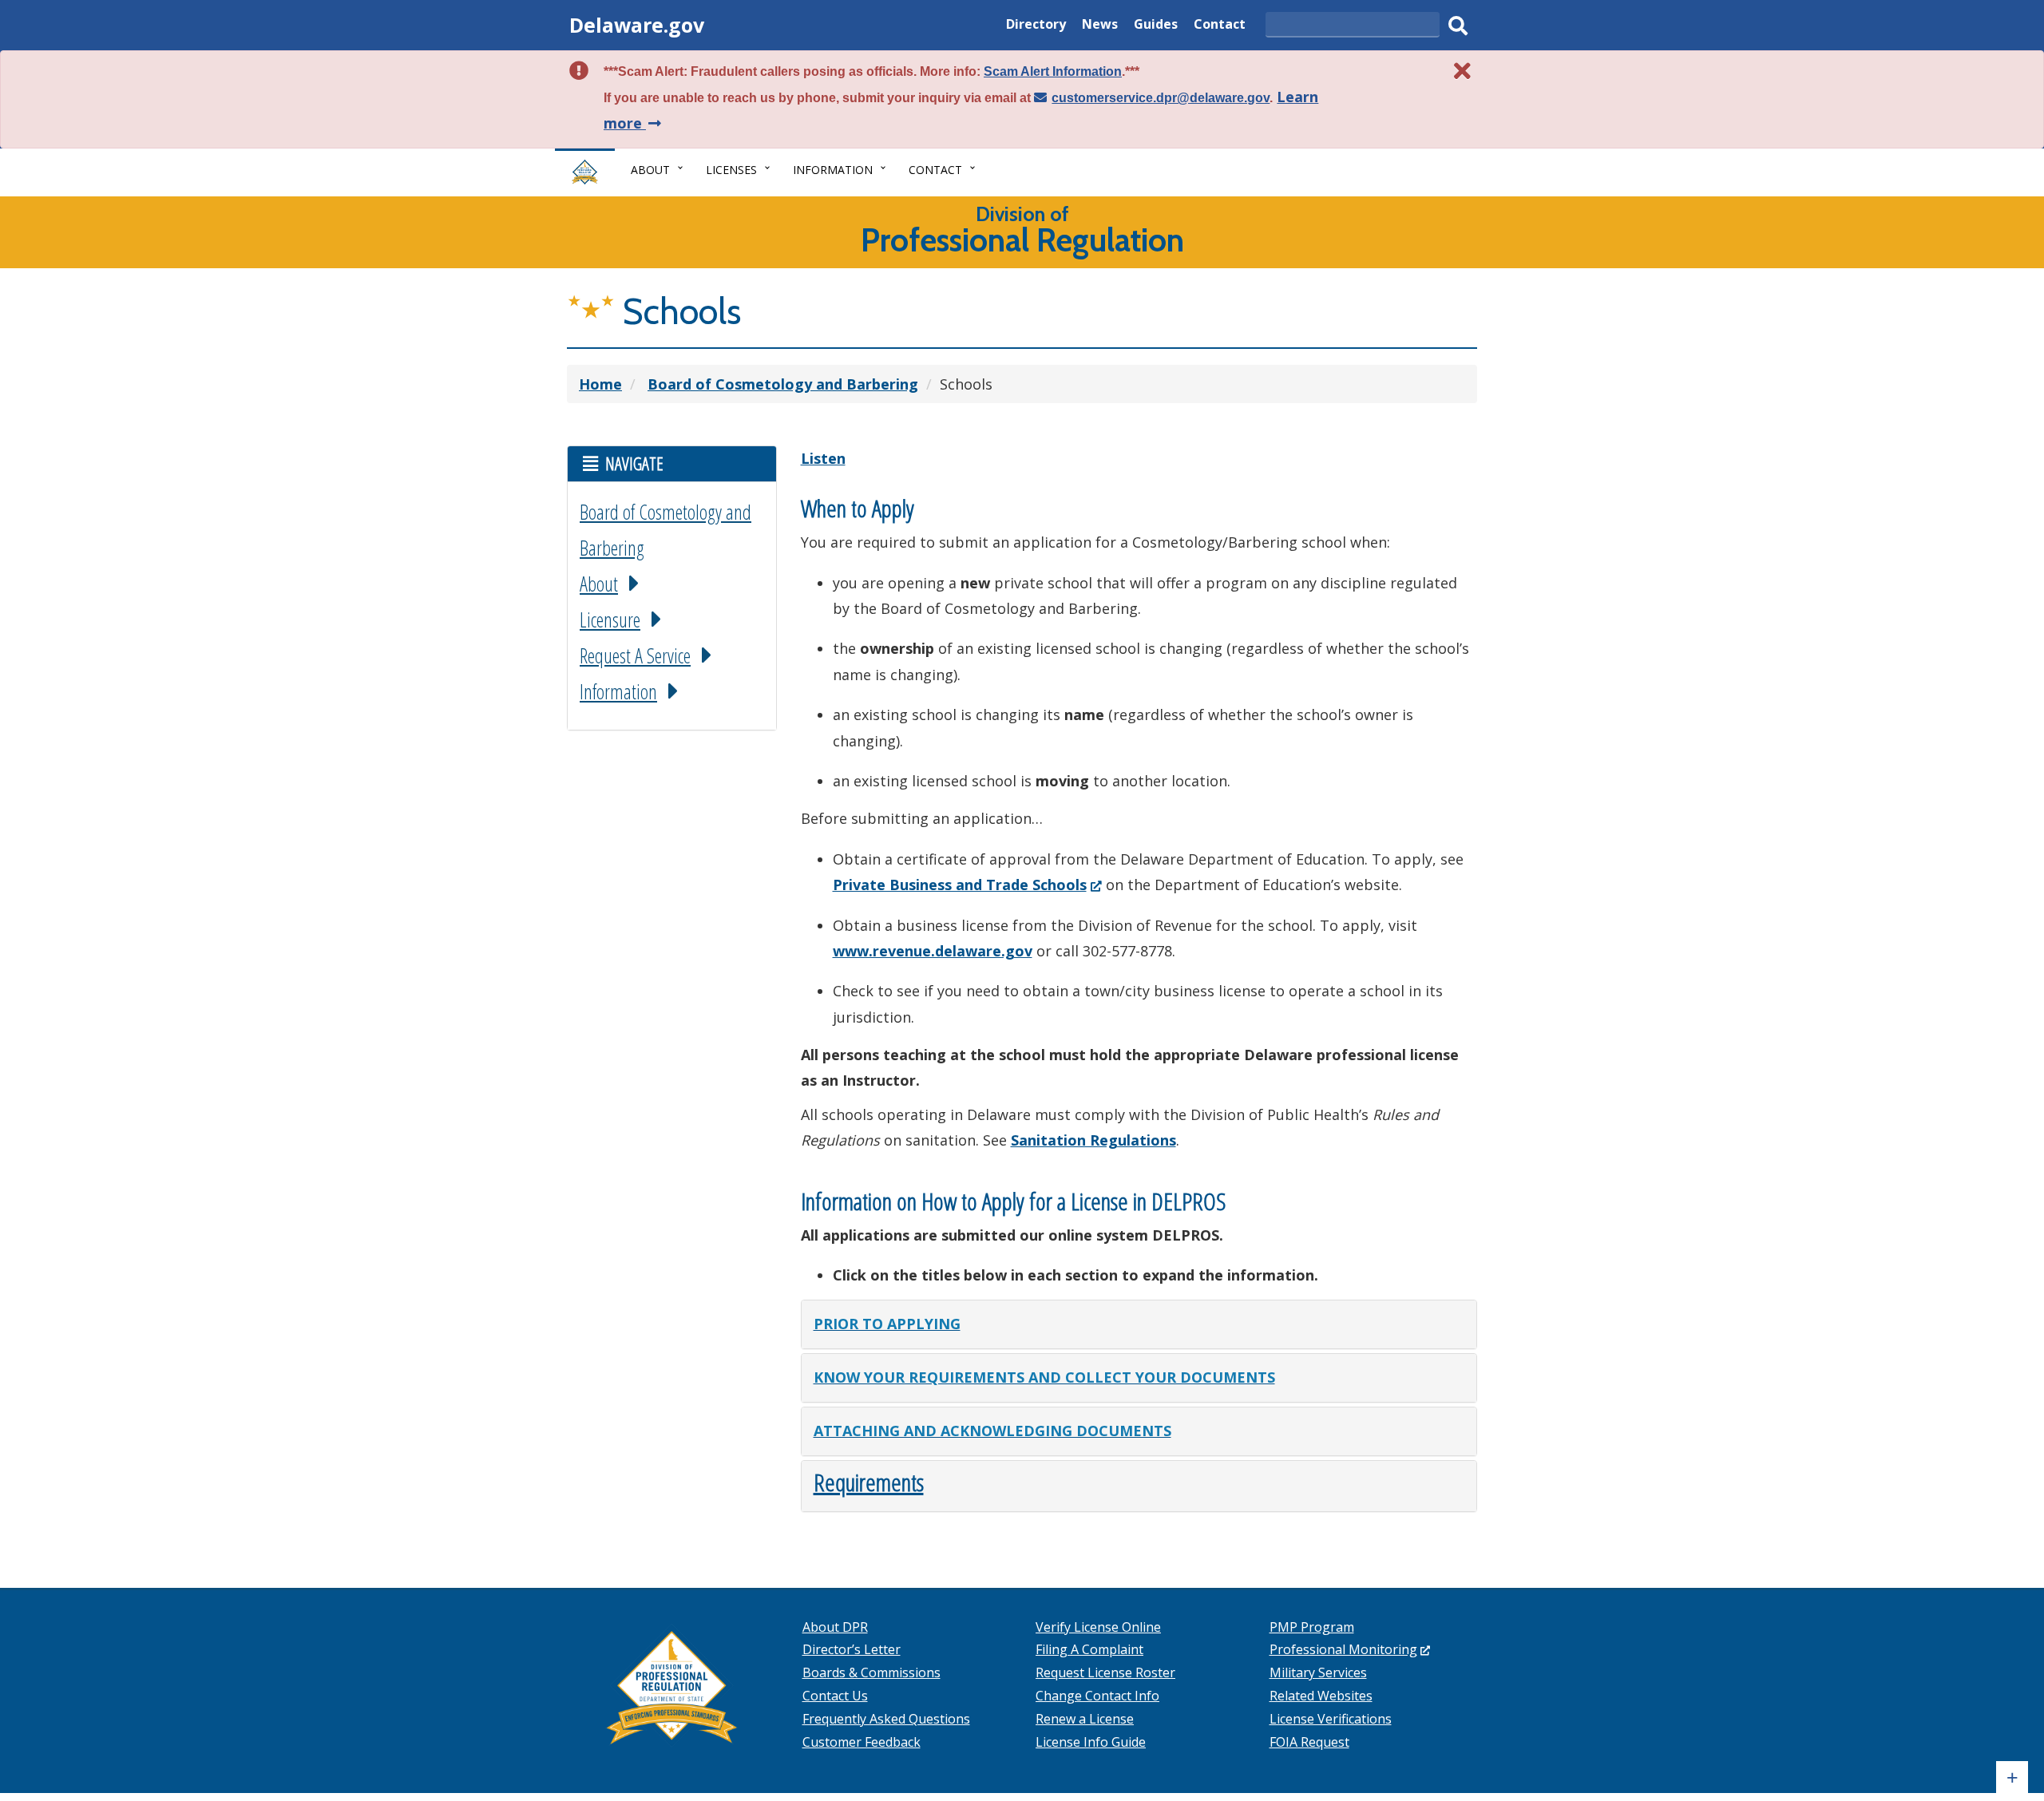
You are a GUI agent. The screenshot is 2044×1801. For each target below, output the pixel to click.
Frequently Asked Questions (886, 1719)
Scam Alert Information (1053, 71)
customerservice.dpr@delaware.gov (1161, 98)
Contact (1220, 26)
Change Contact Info (1097, 1696)
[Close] (1463, 71)
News (1100, 26)
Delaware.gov (637, 25)
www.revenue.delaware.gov (933, 951)
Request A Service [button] (635, 655)
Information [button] (833, 170)
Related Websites (1321, 1696)
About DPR (835, 1627)
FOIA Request (1309, 1742)
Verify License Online (1098, 1627)
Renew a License (1085, 1719)
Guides (1156, 26)
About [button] (650, 170)
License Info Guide (1091, 1742)
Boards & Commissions (871, 1672)
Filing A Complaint (1089, 1649)
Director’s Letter (852, 1649)
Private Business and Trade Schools (967, 885)
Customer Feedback (862, 1742)
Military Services (1318, 1672)
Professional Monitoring (1350, 1649)
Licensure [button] (610, 619)
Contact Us (835, 1696)
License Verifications (1331, 1719)
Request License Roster (1105, 1672)
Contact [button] (935, 170)
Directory (1036, 26)
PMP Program (1312, 1627)
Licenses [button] (731, 170)
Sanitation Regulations (1093, 1140)
